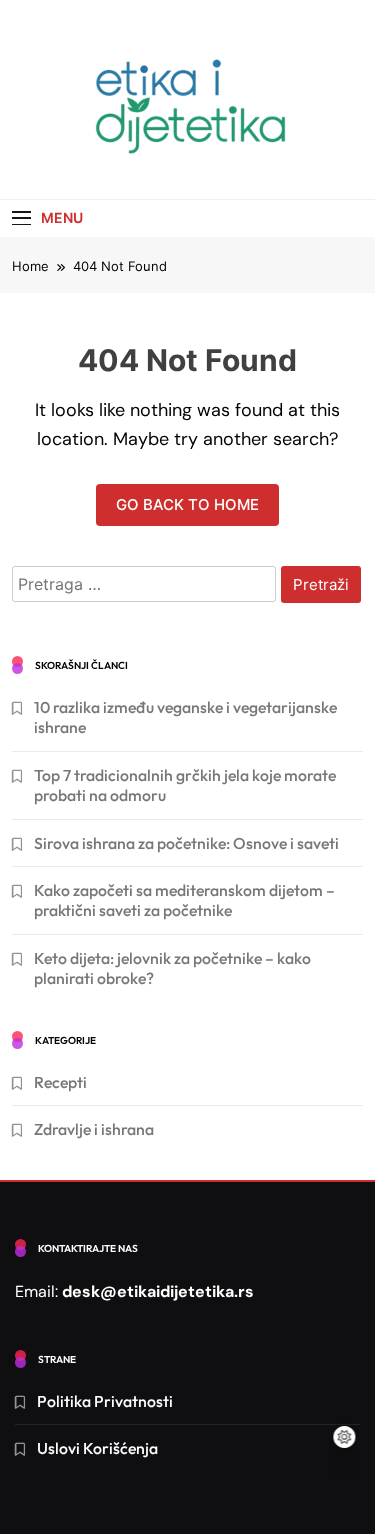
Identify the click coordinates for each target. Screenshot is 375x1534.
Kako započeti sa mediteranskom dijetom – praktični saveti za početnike (184, 900)
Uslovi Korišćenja (97, 1448)
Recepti (60, 1082)
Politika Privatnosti (105, 1401)
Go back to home (187, 504)
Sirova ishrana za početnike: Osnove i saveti (186, 843)
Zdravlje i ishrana (94, 1129)
